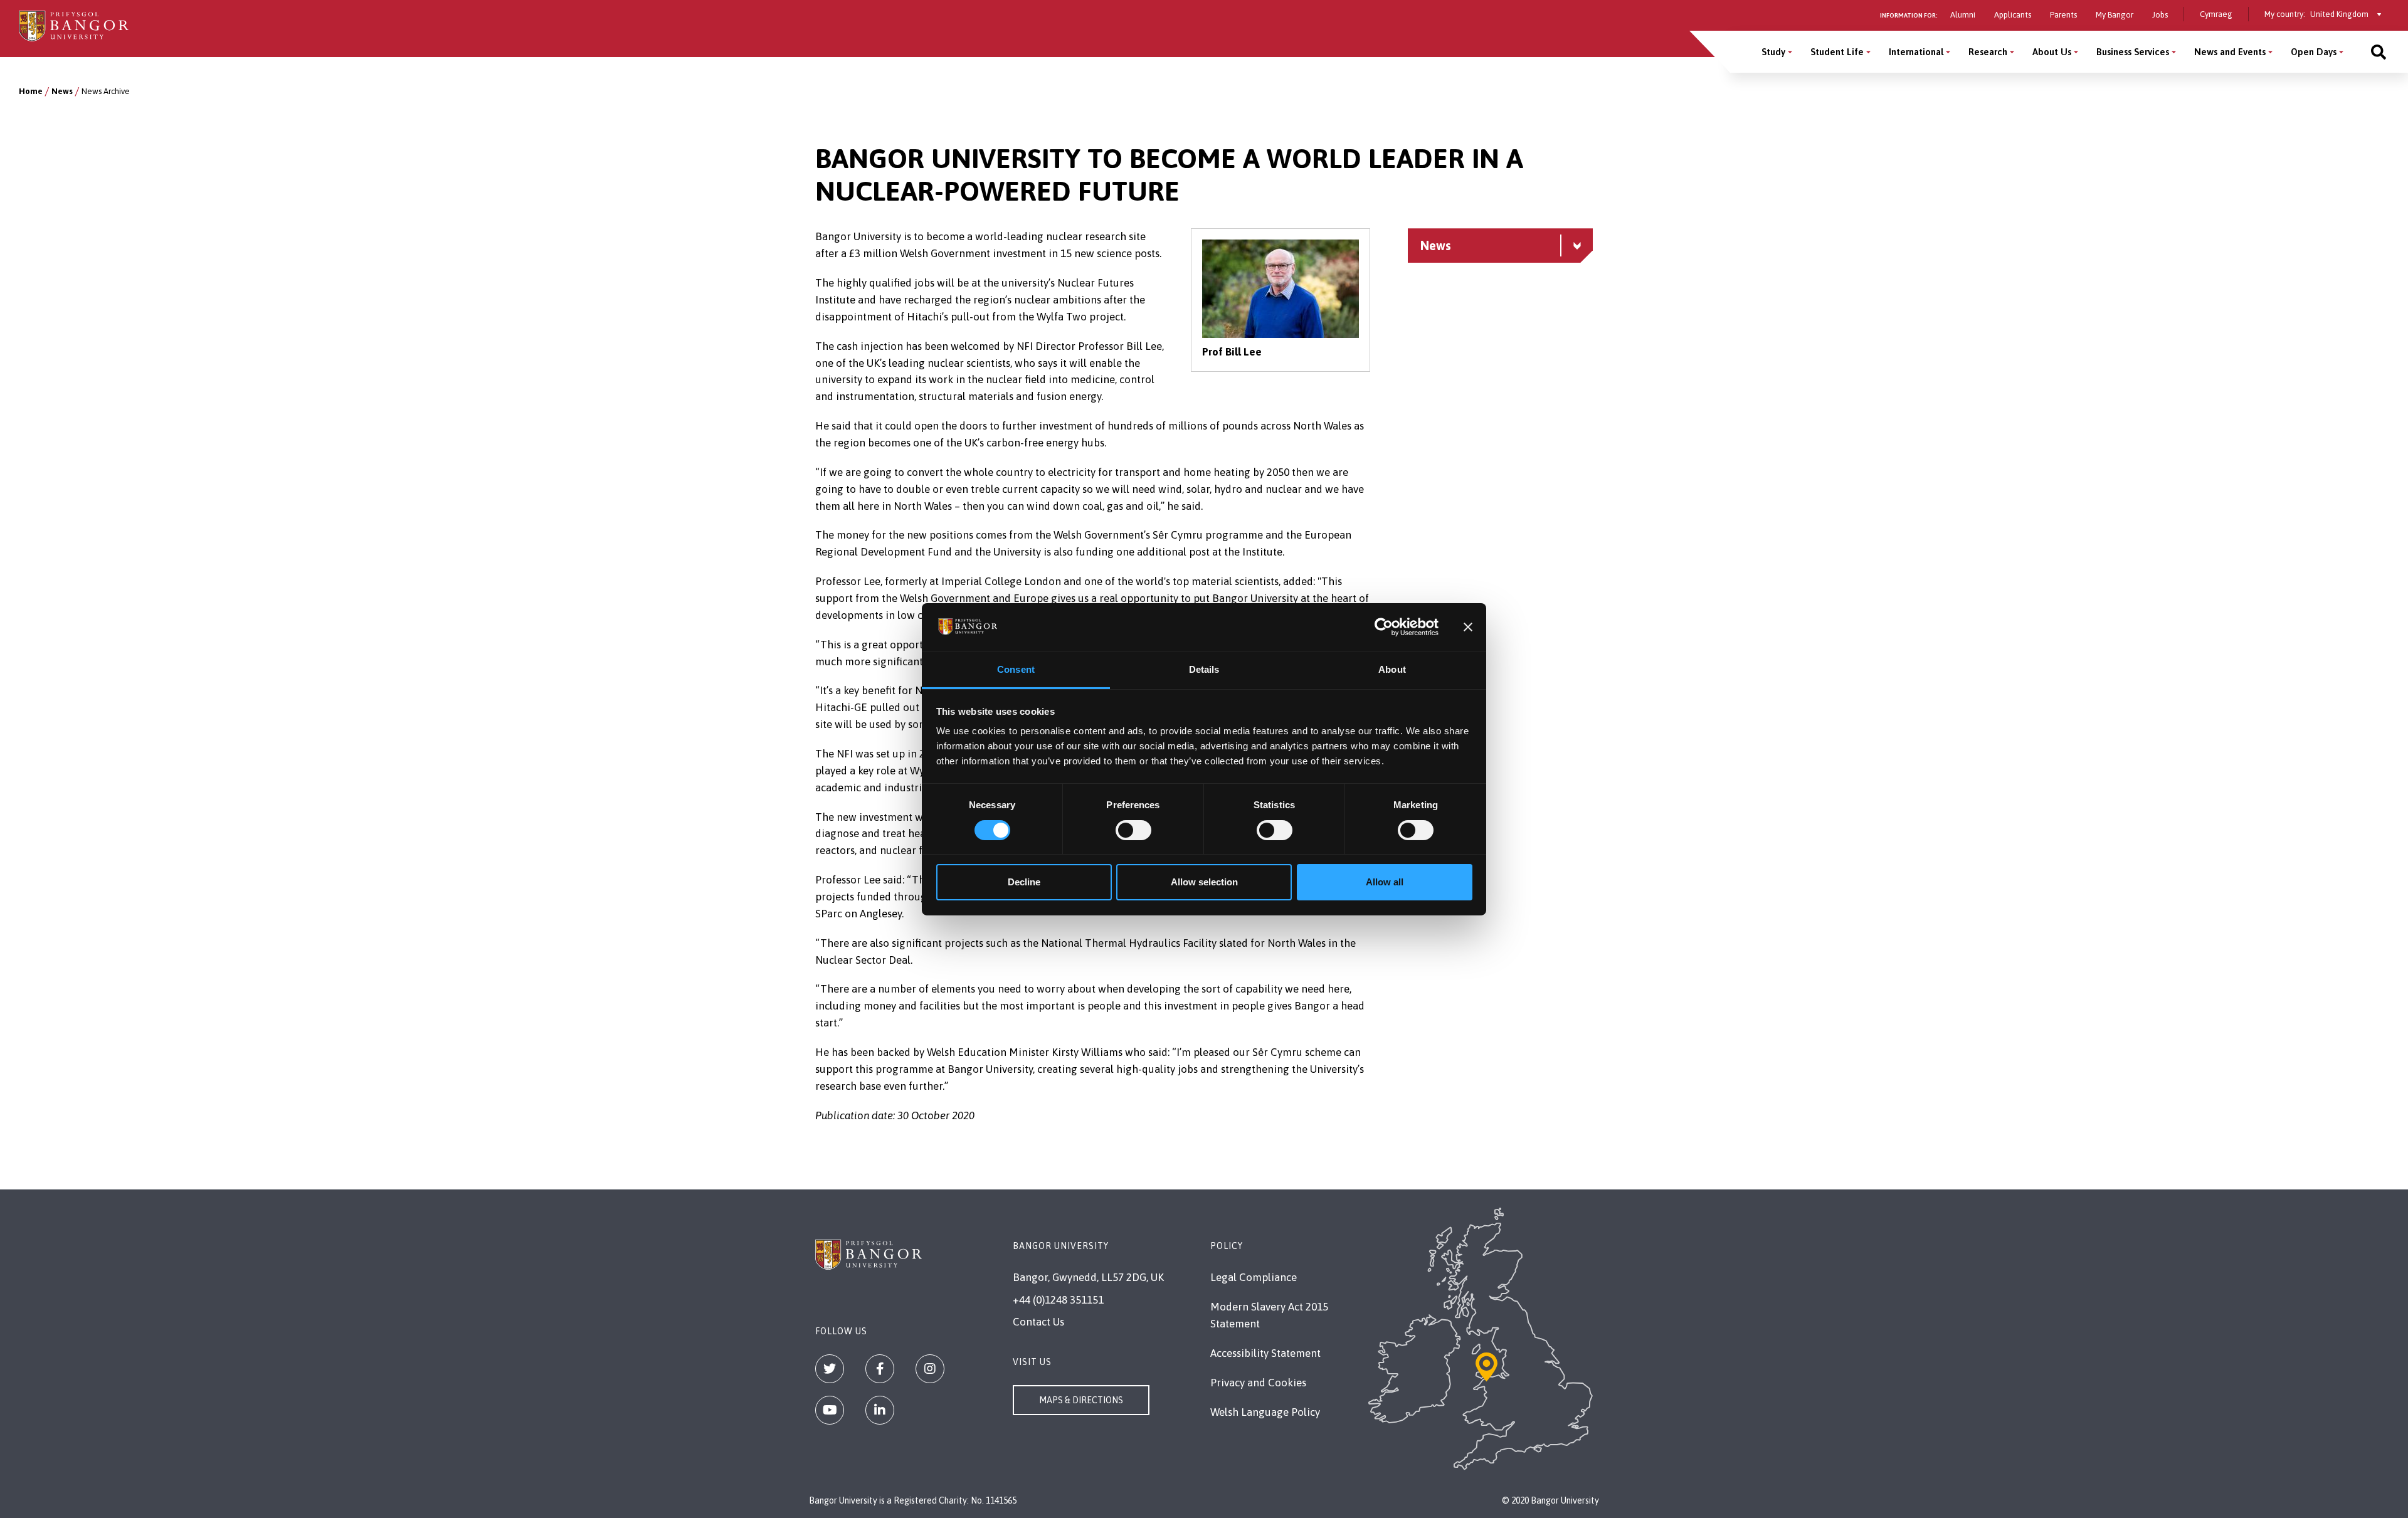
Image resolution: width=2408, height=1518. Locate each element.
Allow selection (1204, 882)
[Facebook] (880, 1369)
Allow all (1385, 882)
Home (31, 91)
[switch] (1133, 830)
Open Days (2314, 52)
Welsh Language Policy (1265, 1412)
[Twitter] (830, 1369)
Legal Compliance (1254, 1277)
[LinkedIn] (880, 1410)
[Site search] (2379, 52)
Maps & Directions (1081, 1400)
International (1916, 52)
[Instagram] (930, 1369)
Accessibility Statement (1265, 1353)
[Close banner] (1468, 627)
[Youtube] (830, 1410)
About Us (2052, 52)
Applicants (2013, 15)
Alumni (1963, 15)
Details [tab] (1204, 669)
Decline (1024, 882)
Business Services (2133, 52)
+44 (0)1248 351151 (1058, 1300)
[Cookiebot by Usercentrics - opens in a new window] (1384, 627)
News (62, 91)
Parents (2063, 15)
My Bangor (2115, 15)
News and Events (2230, 52)
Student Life (1837, 52)
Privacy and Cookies (1258, 1383)
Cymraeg (2216, 14)
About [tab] (1392, 669)
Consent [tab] (1016, 669)
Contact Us (1038, 1322)
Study (1773, 52)
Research (1988, 52)
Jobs (2160, 15)
